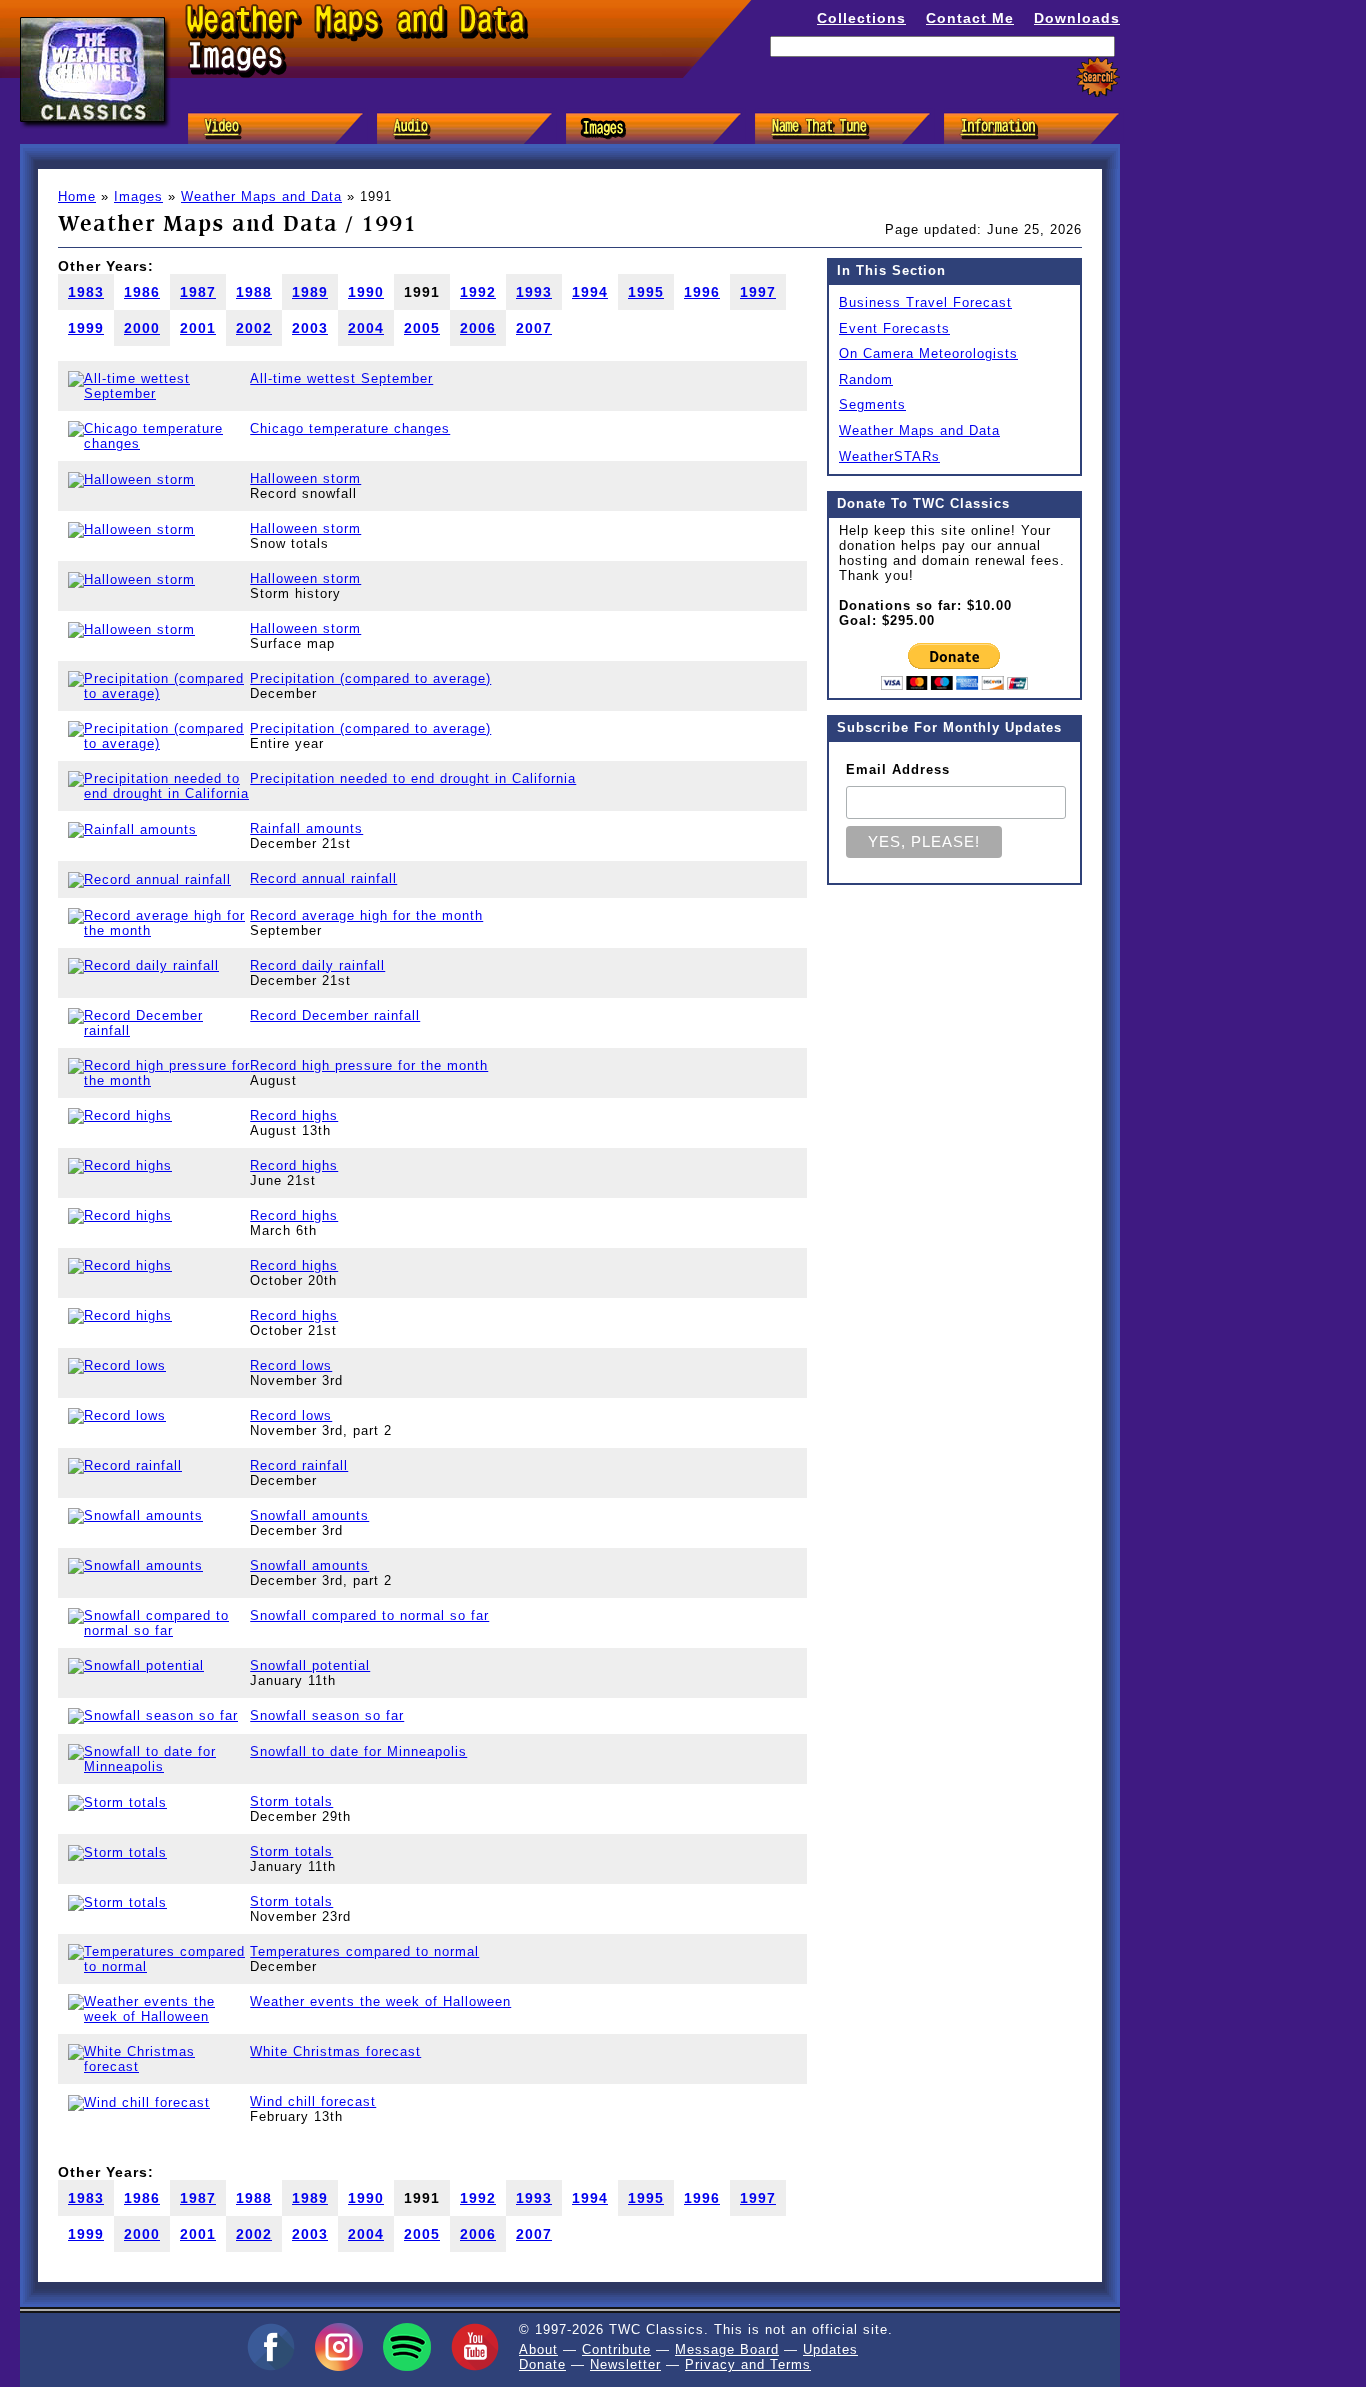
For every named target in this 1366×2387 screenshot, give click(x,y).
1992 (478, 292)
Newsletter (625, 2364)
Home (77, 196)
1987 (198, 292)
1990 (366, 292)
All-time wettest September (341, 378)
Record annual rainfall (323, 878)
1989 (310, 292)
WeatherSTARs (889, 456)
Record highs (294, 1115)
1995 (646, 292)
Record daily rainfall (317, 965)
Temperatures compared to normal (364, 1951)
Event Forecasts (894, 328)
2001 (198, 328)
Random (866, 379)
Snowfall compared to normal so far (369, 1615)
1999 (86, 328)
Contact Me (970, 18)
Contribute (616, 2349)
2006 (478, 328)
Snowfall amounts (309, 1515)
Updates (830, 2349)
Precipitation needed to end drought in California (413, 778)
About (538, 2349)
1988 (254, 292)
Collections (861, 18)
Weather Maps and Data (261, 196)
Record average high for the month (366, 915)
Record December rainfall (335, 1015)
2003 (310, 328)
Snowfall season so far (327, 1715)
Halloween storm (305, 478)
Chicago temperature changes (350, 428)
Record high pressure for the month (369, 1065)
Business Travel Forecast (925, 302)
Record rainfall (299, 1465)
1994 (590, 292)
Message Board (727, 2349)
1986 (142, 292)
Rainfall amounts (306, 828)
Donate (542, 2364)
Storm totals (291, 1801)
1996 (702, 292)
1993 (534, 292)
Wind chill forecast (313, 2101)
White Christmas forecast (335, 2051)
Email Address (898, 769)
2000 (142, 328)
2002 (254, 328)
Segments (872, 404)
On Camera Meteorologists (928, 353)
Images (138, 196)
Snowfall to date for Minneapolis (358, 1751)
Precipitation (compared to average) (370, 678)
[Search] (1098, 77)
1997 (758, 292)
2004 (366, 328)
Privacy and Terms (748, 2364)
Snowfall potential (310, 1665)
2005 (422, 328)
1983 (86, 292)
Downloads (1077, 18)
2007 (534, 328)
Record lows (291, 1365)
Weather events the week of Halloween (380, 2001)
